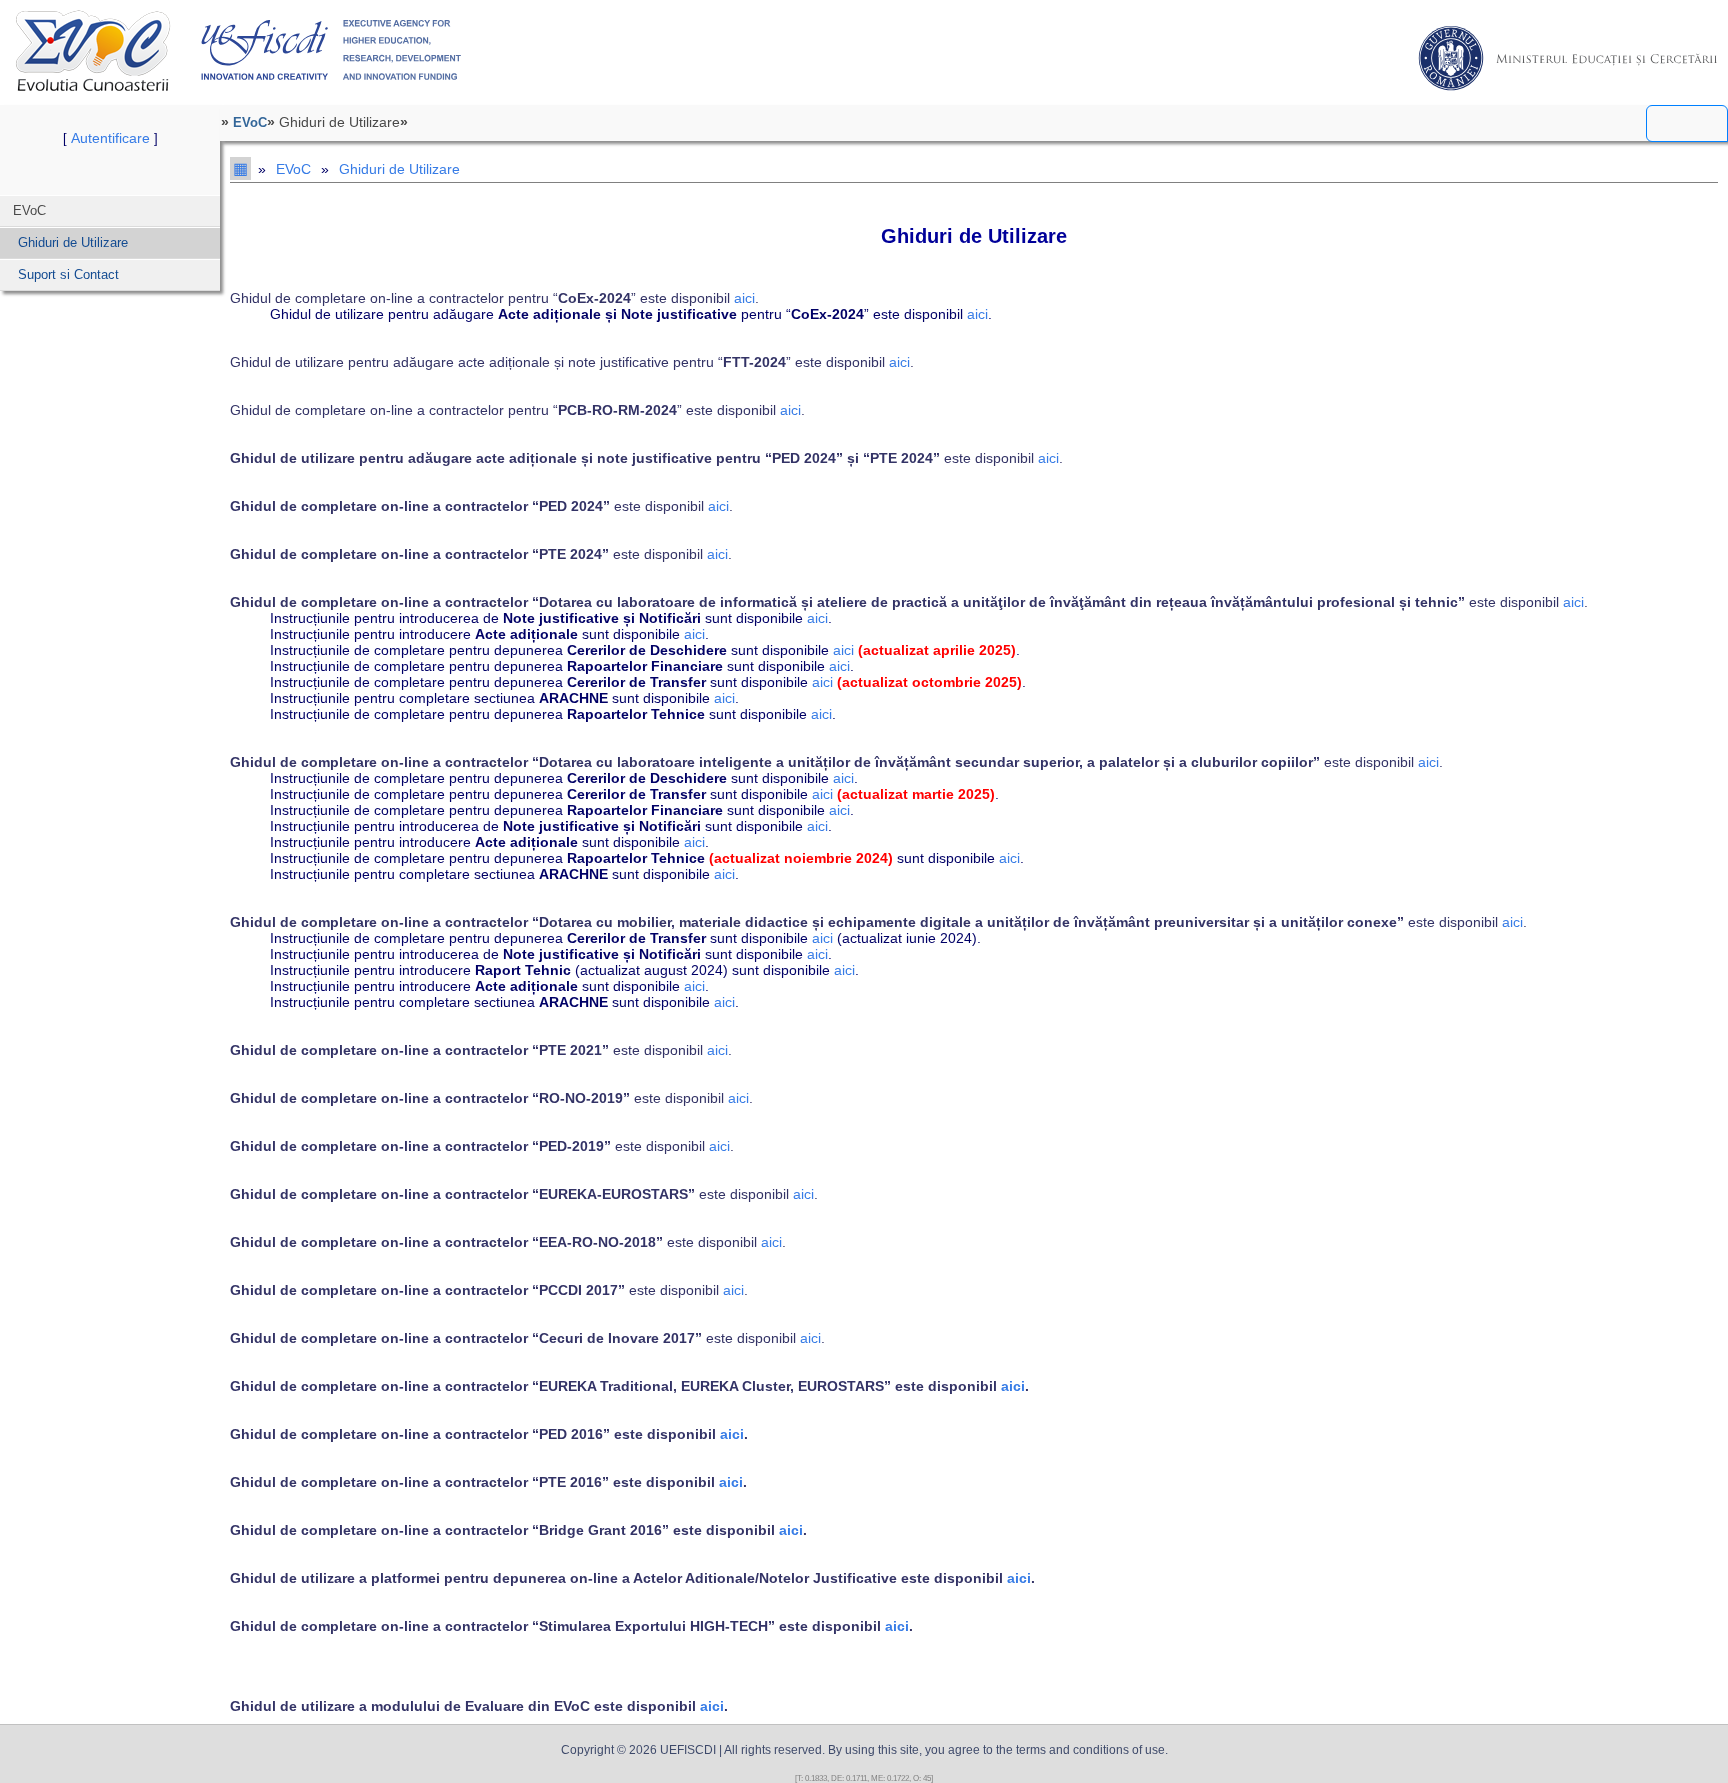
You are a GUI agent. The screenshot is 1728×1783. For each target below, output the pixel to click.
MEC (1568, 58)
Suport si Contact (68, 274)
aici (744, 298)
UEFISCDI (331, 50)
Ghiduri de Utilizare (73, 242)
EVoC (93, 50)
